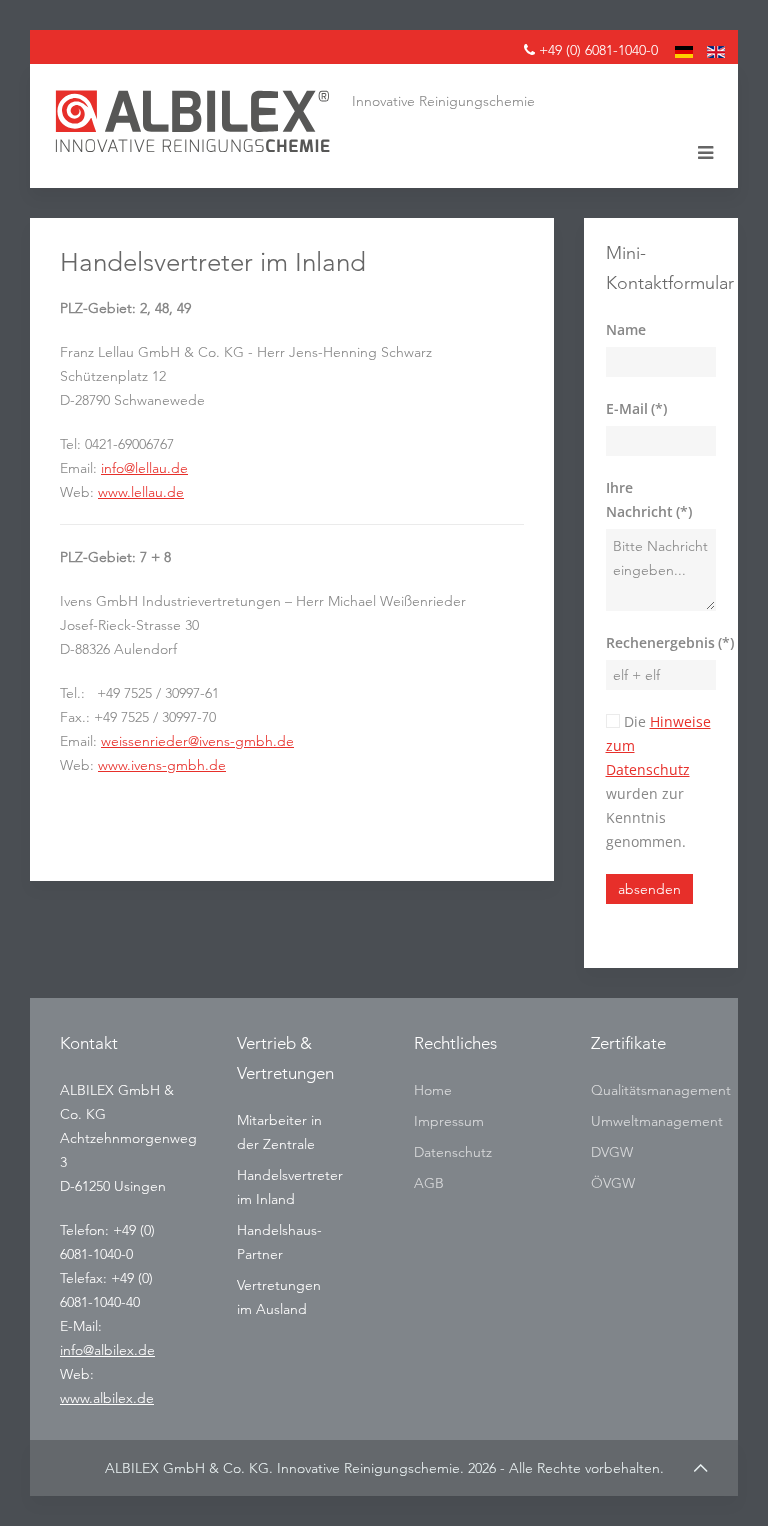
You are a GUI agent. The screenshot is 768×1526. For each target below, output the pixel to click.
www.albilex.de (107, 1398)
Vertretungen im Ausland (279, 1297)
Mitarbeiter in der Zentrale (279, 1132)
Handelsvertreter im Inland (290, 1187)
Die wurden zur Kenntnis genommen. (658, 781)
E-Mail (636, 408)
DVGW (612, 1152)
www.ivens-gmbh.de (162, 765)
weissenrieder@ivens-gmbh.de (197, 741)
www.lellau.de (141, 492)
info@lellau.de (144, 468)
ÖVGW (613, 1183)
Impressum (449, 1121)
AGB (429, 1183)
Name (626, 329)
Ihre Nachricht (649, 499)
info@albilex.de (107, 1350)
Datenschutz (453, 1152)
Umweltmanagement (649, 1121)
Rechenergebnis (661, 642)
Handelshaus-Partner (279, 1242)
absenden (649, 889)
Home (433, 1090)
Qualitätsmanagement (649, 1090)
